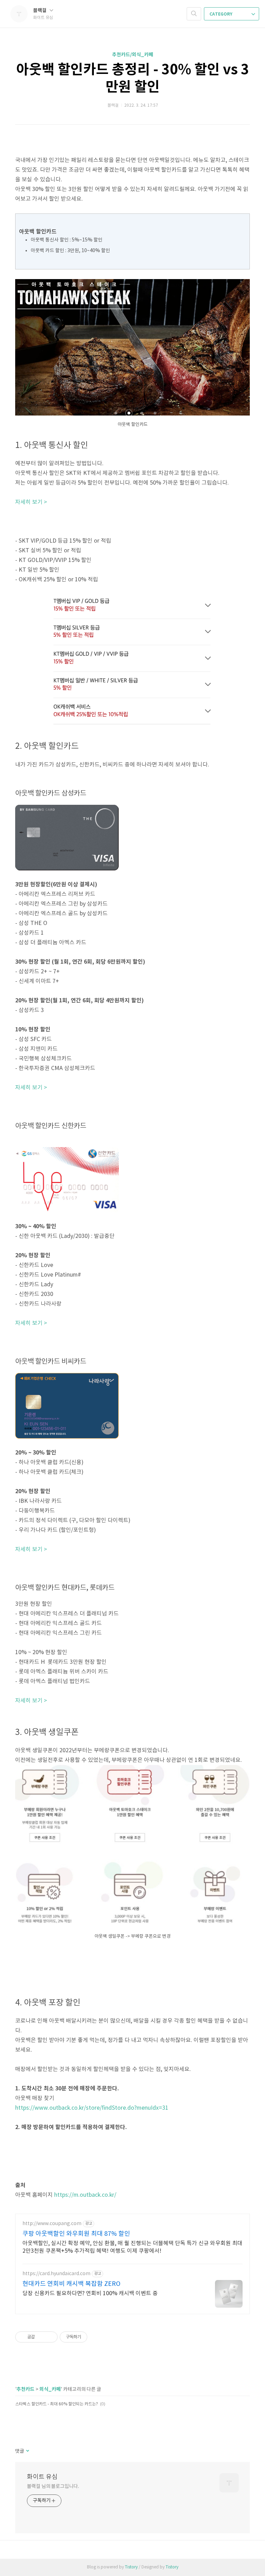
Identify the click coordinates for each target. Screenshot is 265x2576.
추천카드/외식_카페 (133, 55)
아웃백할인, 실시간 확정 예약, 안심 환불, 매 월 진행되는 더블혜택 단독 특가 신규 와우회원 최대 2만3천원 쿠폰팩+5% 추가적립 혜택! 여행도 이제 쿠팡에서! (132, 2247)
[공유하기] (41, 2337)
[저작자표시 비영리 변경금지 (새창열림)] (97, 2337)
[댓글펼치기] (27, 2451)
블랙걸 (40, 11)
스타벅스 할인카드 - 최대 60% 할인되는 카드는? (57, 2404)
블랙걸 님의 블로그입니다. (53, 2487)
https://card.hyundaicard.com (56, 2274)
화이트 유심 (42, 2477)
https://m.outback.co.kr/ (85, 2195)
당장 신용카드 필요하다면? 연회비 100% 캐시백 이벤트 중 (90, 2293)
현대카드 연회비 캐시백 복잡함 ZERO (71, 2284)
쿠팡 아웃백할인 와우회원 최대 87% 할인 (76, 2234)
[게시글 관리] (50, 2337)
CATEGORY (221, 14)
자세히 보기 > (31, 502)
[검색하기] (194, 14)
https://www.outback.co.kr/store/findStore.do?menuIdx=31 (92, 2108)
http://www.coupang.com (52, 2224)
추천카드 (26, 2389)
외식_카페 (50, 2389)
